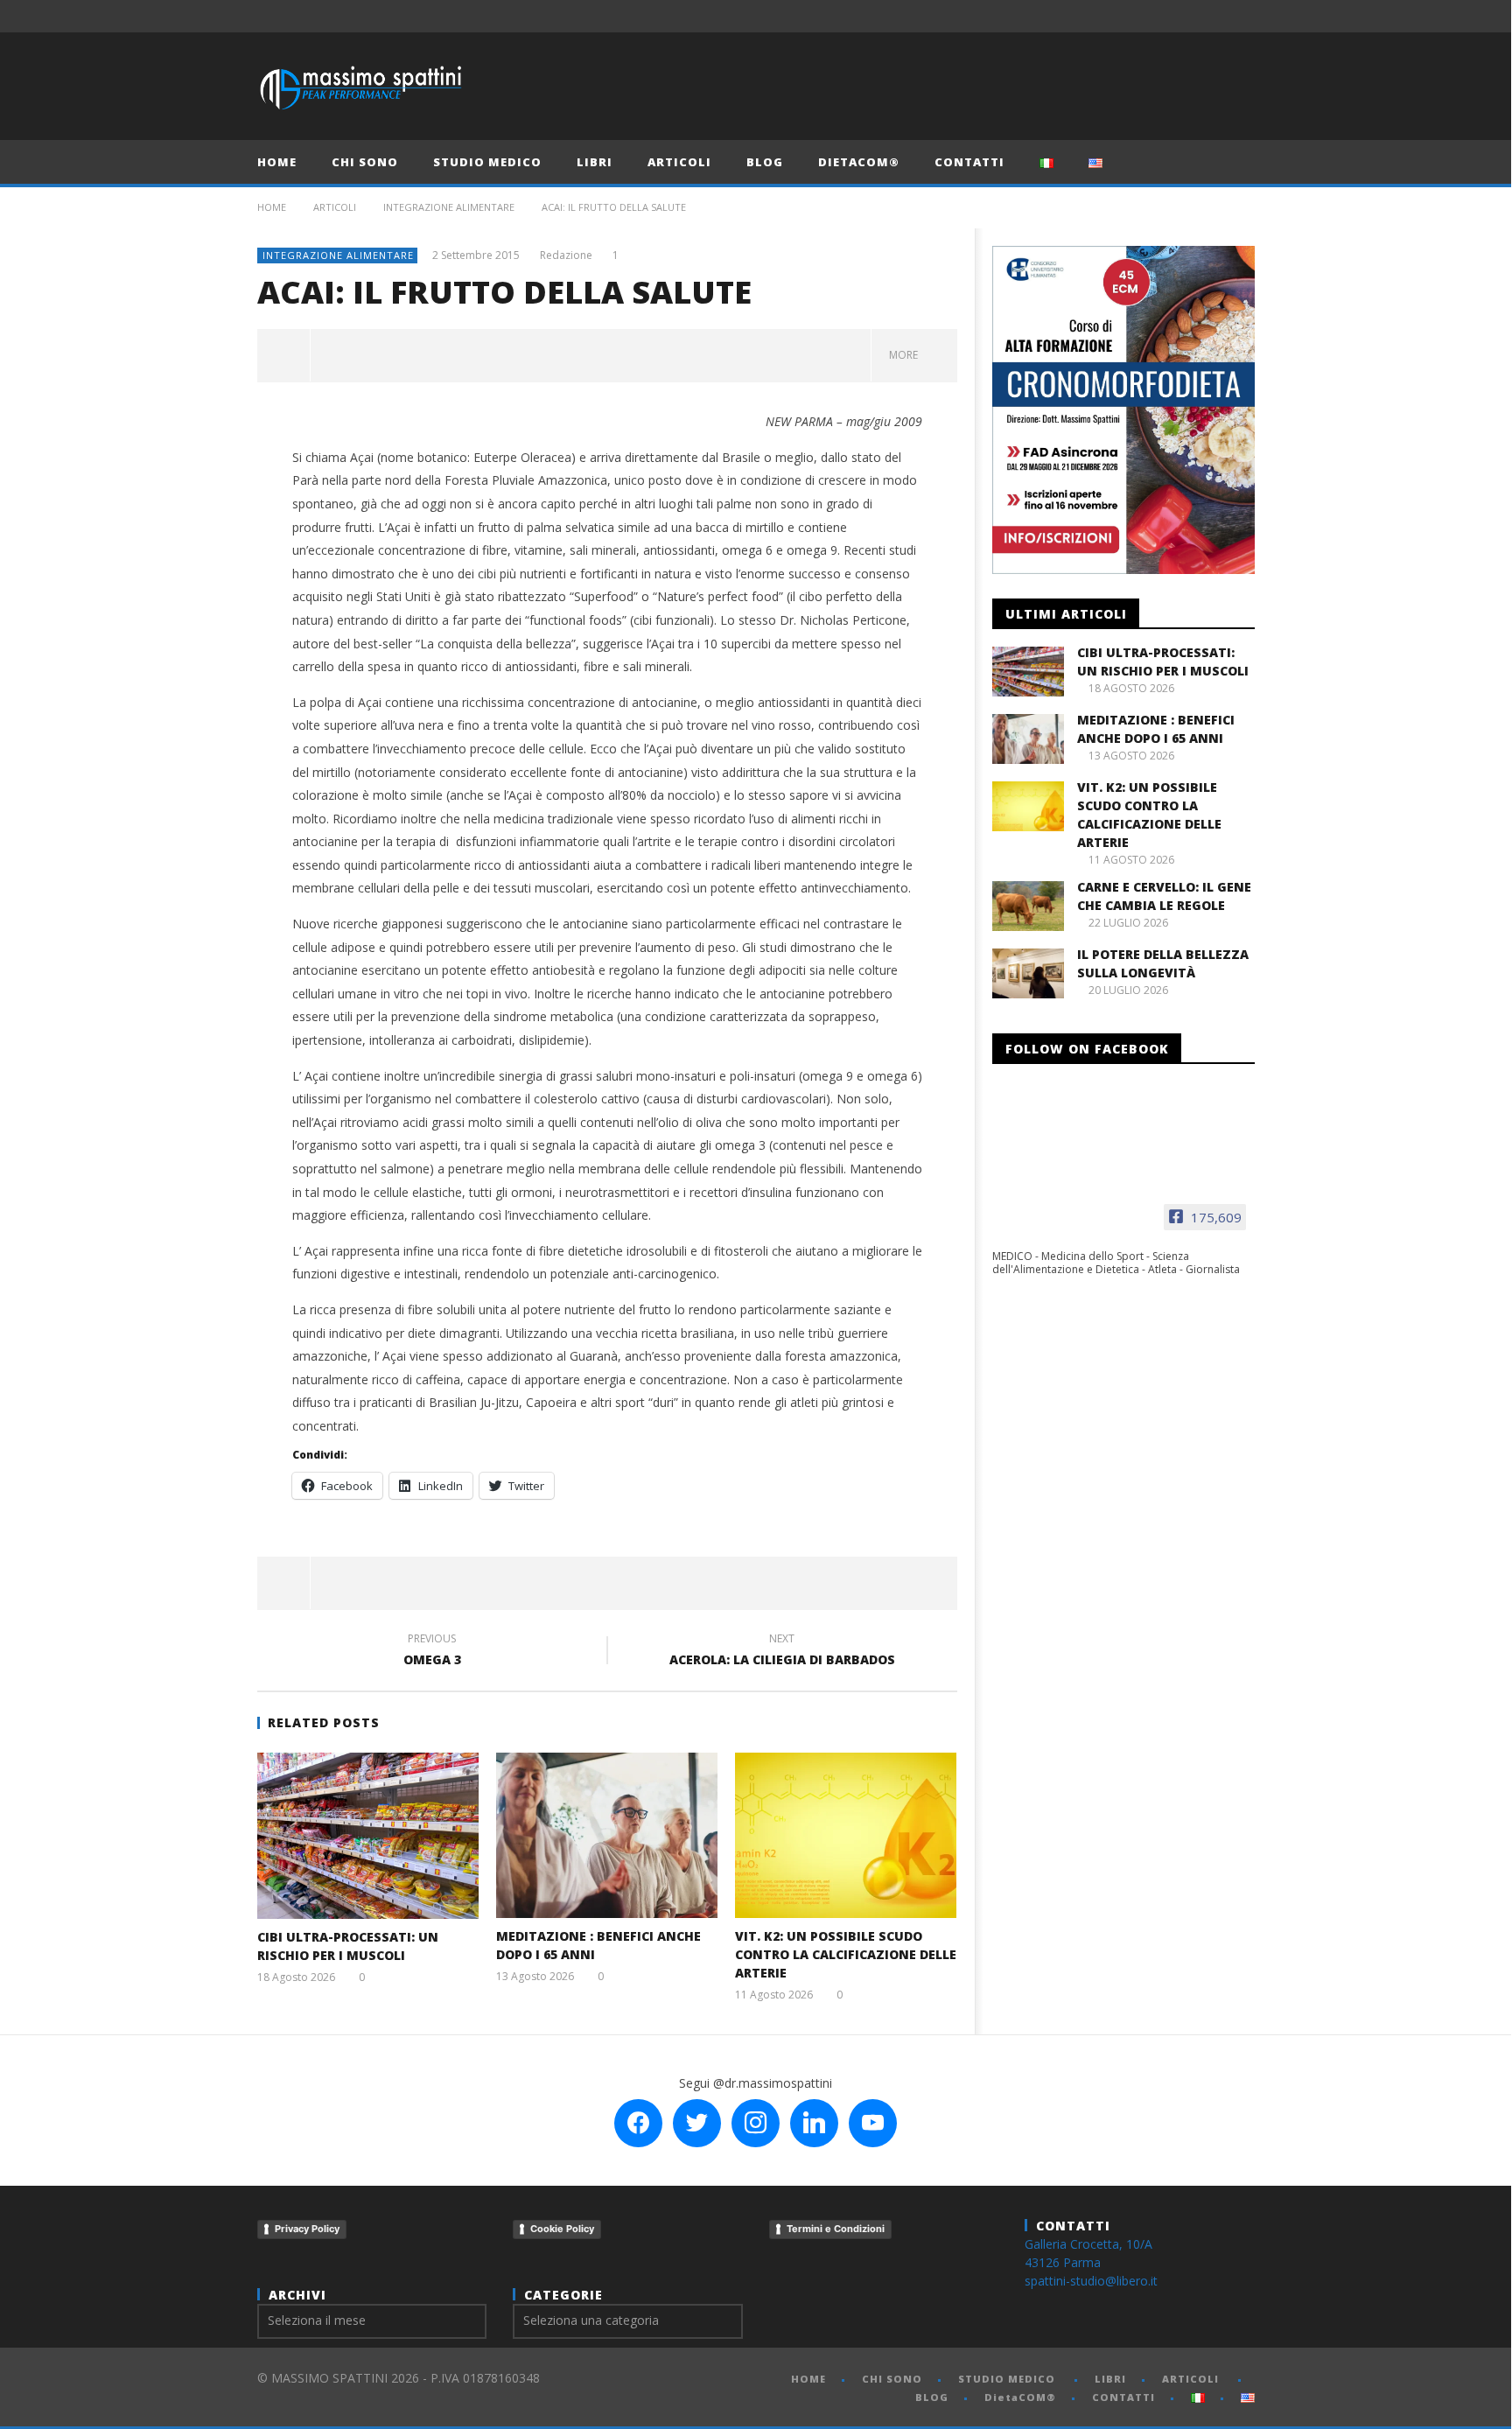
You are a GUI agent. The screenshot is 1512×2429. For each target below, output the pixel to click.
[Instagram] (1239, 16)
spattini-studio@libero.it (1091, 2281)
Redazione (566, 255)
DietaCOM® (859, 162)
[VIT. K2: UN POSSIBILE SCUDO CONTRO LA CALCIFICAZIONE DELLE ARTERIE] (846, 1835)
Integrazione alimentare (449, 207)
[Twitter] (1174, 16)
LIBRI (595, 162)
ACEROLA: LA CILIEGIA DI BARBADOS (782, 1652)
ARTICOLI (679, 162)
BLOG (765, 162)
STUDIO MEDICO (487, 162)
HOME (277, 162)
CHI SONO (365, 162)
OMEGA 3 (432, 1652)
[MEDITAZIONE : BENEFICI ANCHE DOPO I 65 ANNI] (607, 1835)
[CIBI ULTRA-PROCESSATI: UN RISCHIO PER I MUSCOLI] (368, 1836)
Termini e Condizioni (836, 2229)
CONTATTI (969, 162)
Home (272, 207)
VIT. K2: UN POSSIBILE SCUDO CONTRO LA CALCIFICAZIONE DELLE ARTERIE (846, 1954)
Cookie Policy (562, 2229)
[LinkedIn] (1206, 16)
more (906, 355)
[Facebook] (1109, 16)
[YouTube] (1141, 16)
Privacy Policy (307, 2229)
